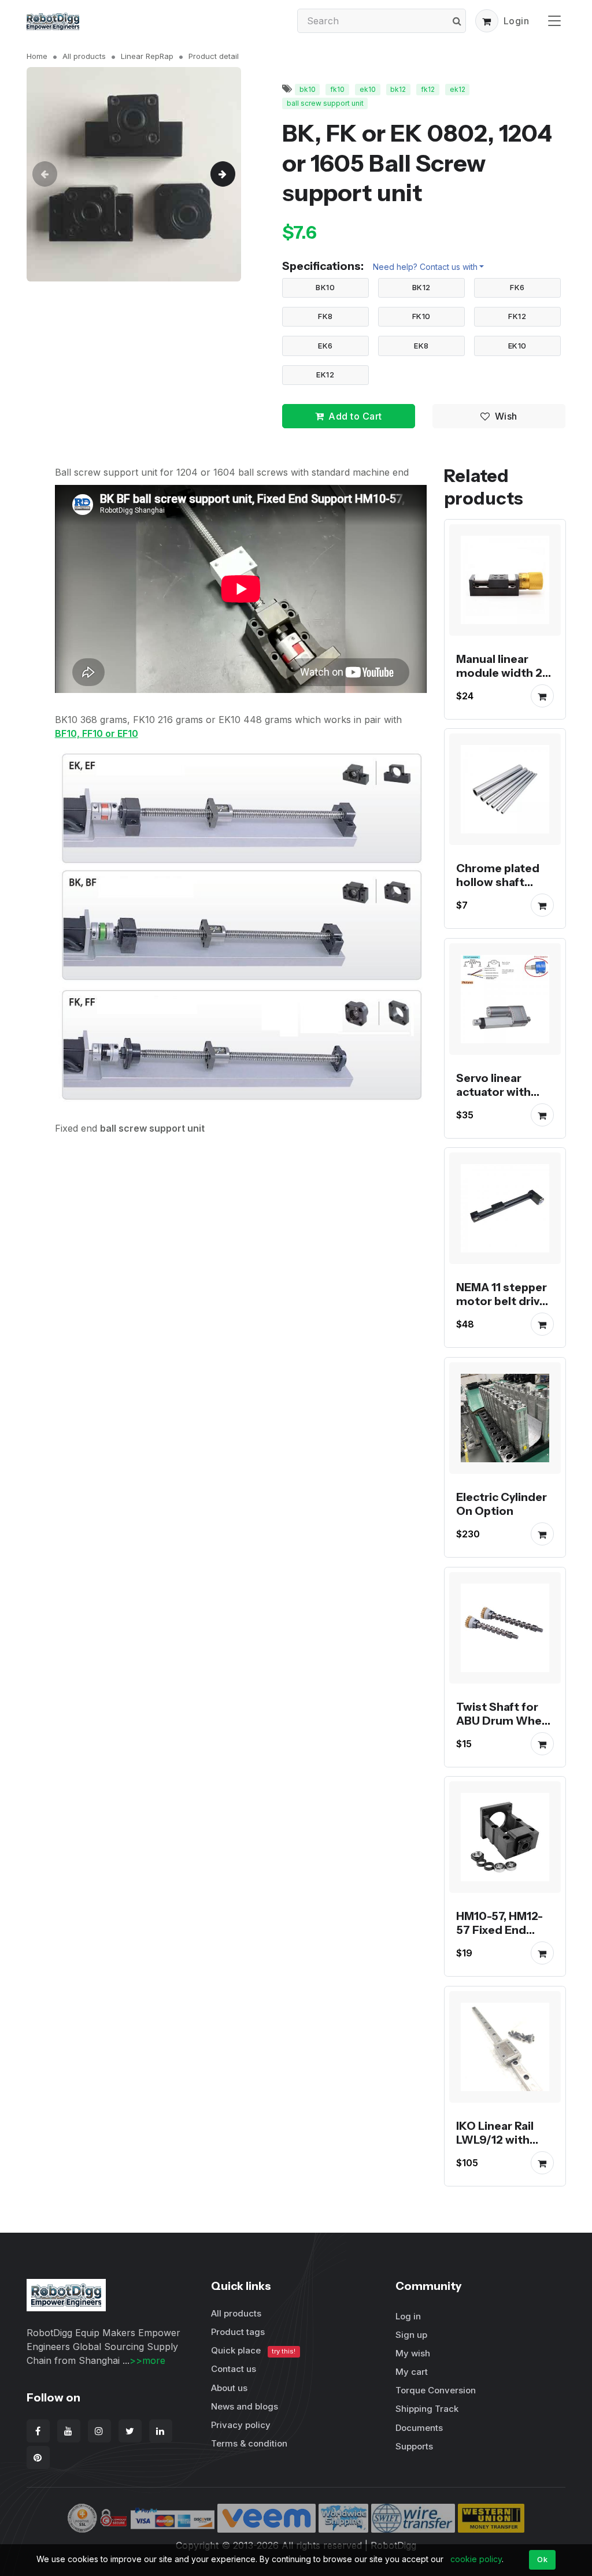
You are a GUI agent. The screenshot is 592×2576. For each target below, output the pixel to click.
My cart (412, 2372)
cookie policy (476, 2559)
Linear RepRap (147, 56)
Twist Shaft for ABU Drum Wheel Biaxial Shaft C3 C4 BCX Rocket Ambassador (504, 1734)
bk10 (308, 89)
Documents (419, 2428)
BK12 (421, 287)
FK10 (421, 316)
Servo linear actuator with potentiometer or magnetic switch (498, 1105)
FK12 (517, 316)
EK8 (421, 346)
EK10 (517, 346)
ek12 (458, 89)
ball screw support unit (325, 103)
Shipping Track (427, 2409)
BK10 (325, 287)
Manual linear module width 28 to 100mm (503, 672)
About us (229, 2388)
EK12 (325, 375)
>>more (147, 2360)
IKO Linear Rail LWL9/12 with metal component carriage (495, 2154)
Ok (542, 2559)
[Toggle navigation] (554, 21)
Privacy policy (241, 2425)
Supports (414, 2446)
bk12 (398, 89)
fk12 (428, 89)
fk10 (337, 89)
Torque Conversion (436, 2390)
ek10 (368, 89)
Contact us (234, 2369)
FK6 (517, 287)
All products (84, 56)
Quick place (253, 2350)
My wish (413, 2353)
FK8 (325, 316)
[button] (487, 21)
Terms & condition (249, 2443)
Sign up (411, 2335)
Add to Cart (355, 416)
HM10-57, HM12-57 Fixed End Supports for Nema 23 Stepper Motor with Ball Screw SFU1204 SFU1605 (504, 1958)
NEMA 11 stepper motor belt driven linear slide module (505, 1308)
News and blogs (245, 2406)
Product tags (238, 2332)
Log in (408, 2316)
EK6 (325, 346)
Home (37, 56)
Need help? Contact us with (425, 267)
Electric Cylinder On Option (502, 1504)
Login (517, 21)
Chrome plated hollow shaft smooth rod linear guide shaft (504, 889)
